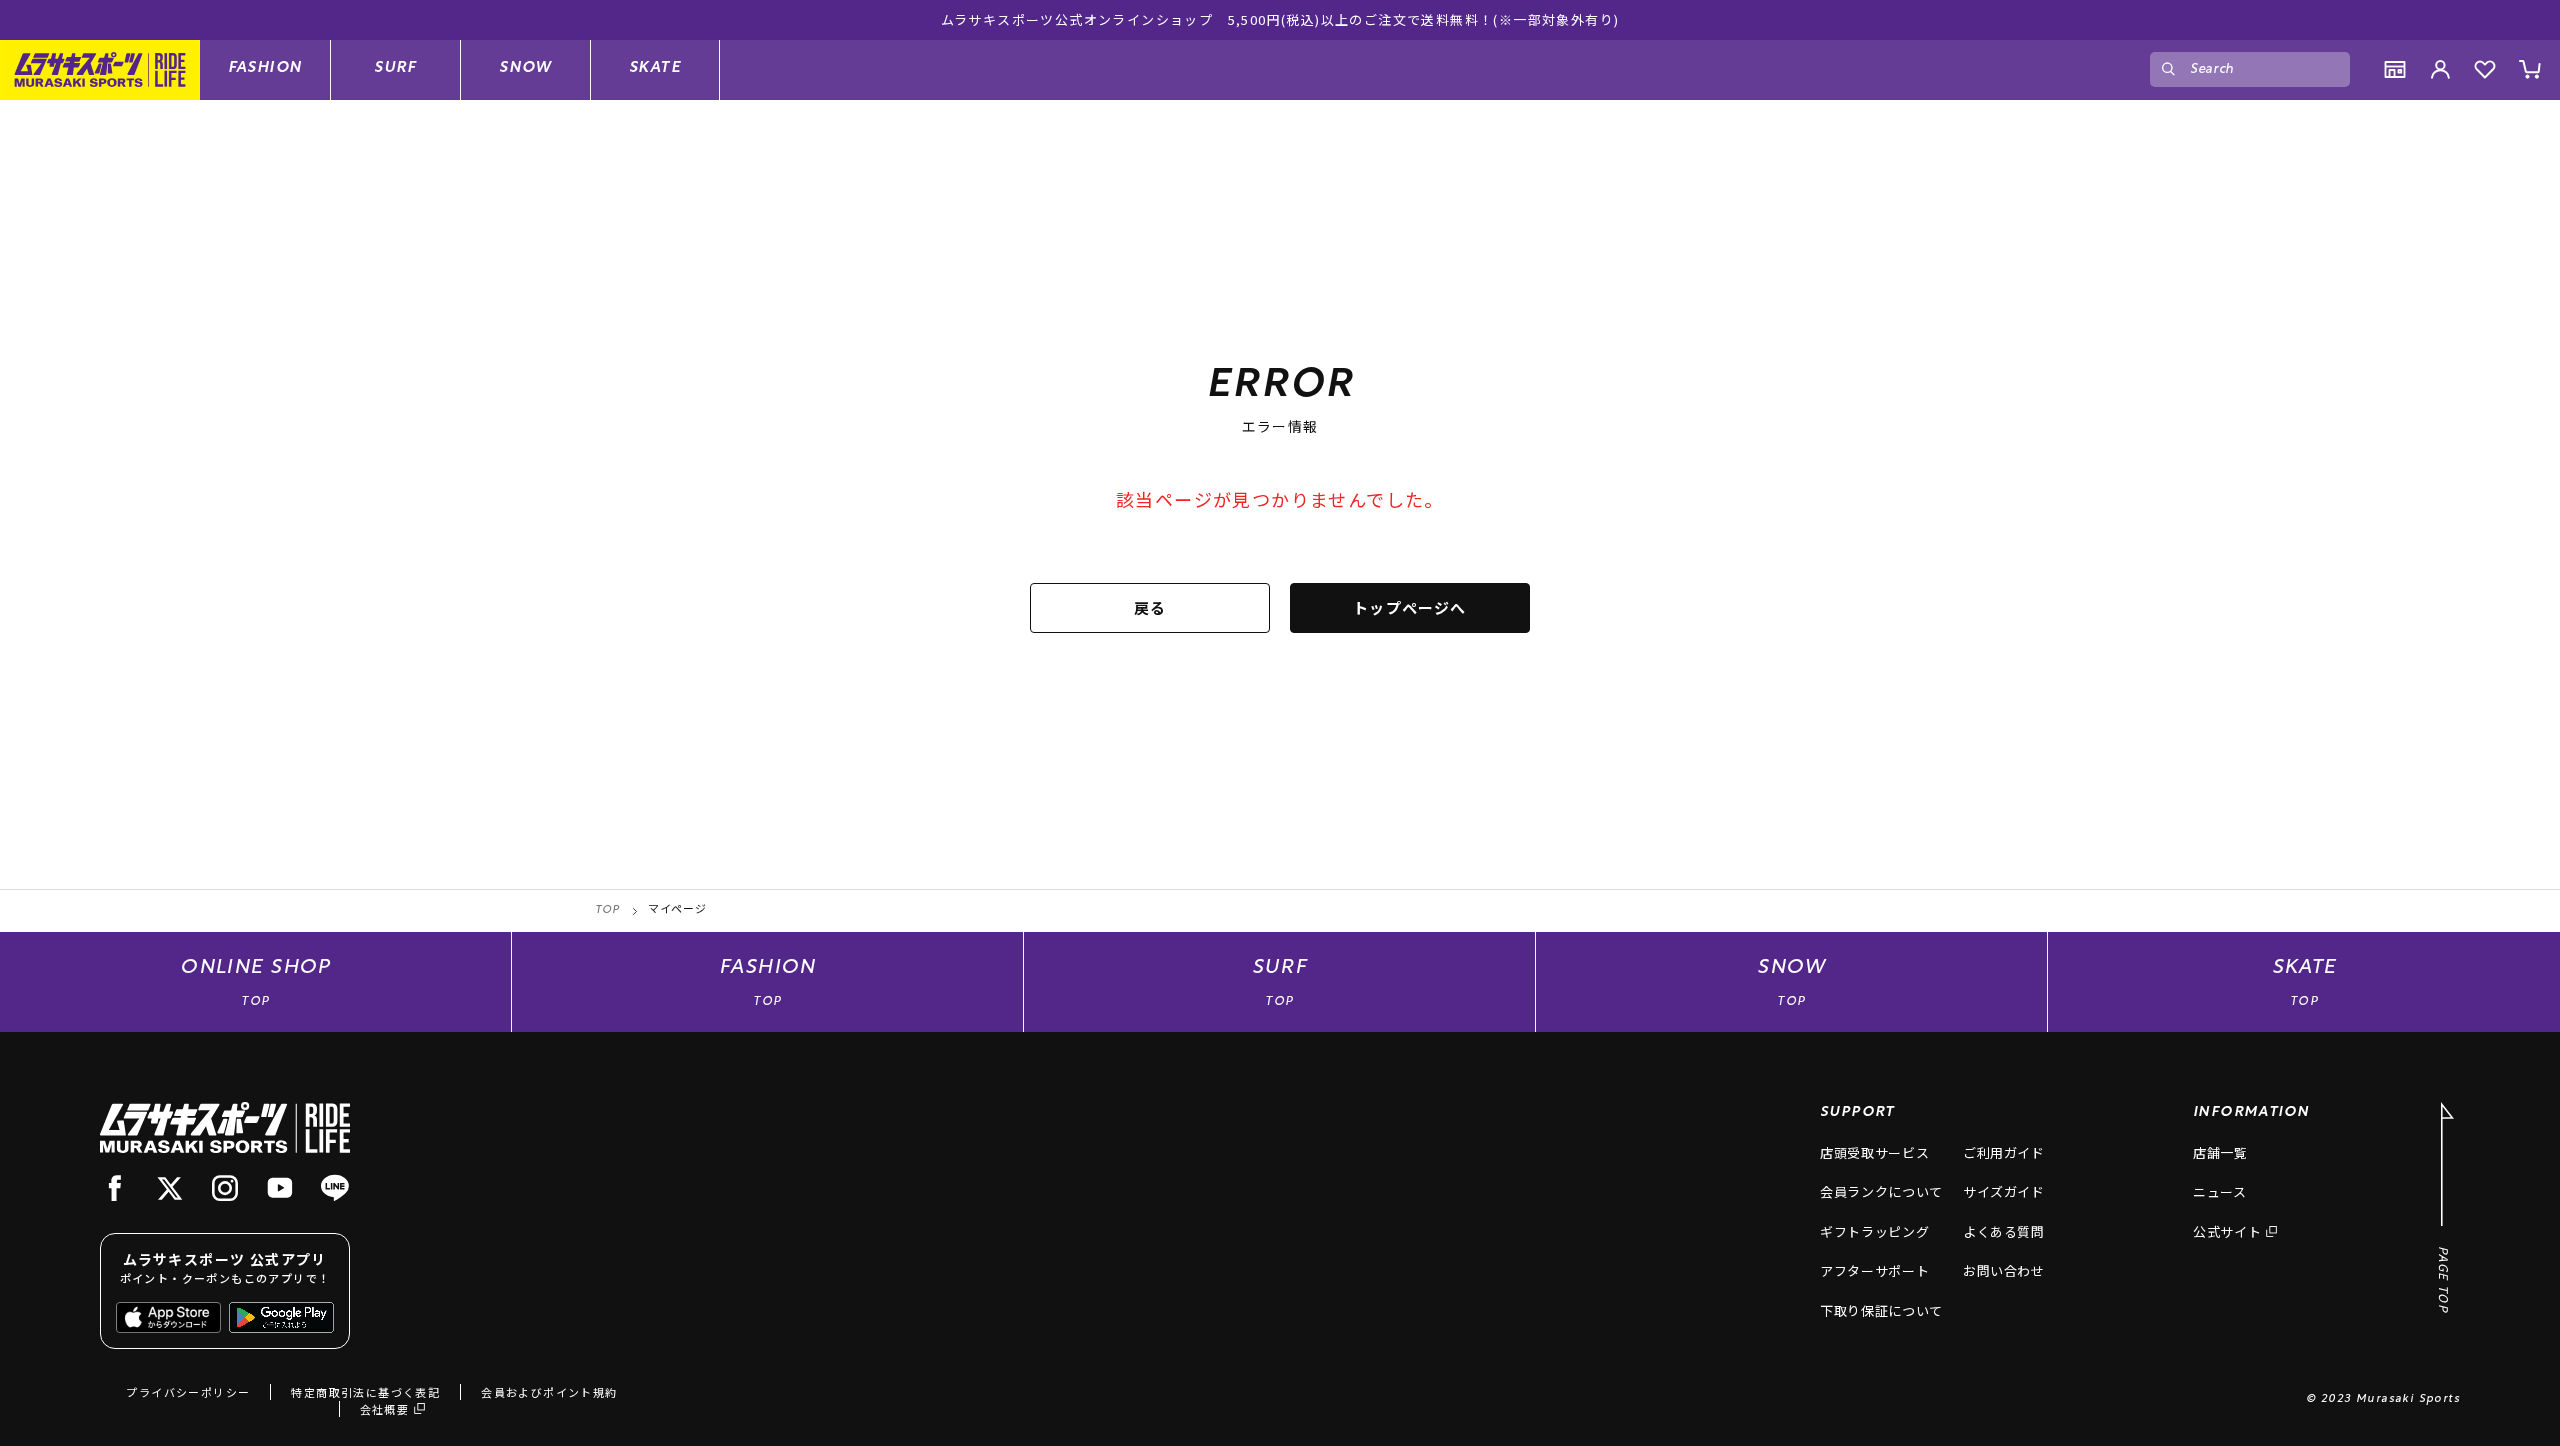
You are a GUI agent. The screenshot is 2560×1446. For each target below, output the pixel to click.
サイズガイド (2004, 1191)
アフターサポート (1874, 1270)
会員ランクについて (1881, 1191)
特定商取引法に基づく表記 (365, 1392)
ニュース (2220, 1191)
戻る (1150, 607)
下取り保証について (1881, 1310)
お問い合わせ (2004, 1270)
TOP (607, 910)
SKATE (655, 68)
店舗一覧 (2220, 1152)
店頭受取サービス (1874, 1152)
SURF (395, 68)
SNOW (525, 68)
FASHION (265, 68)
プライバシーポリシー (188, 1392)
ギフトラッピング (1874, 1231)
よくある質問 (2004, 1231)
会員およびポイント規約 (549, 1392)
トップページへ (1409, 607)
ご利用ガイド (2004, 1152)
